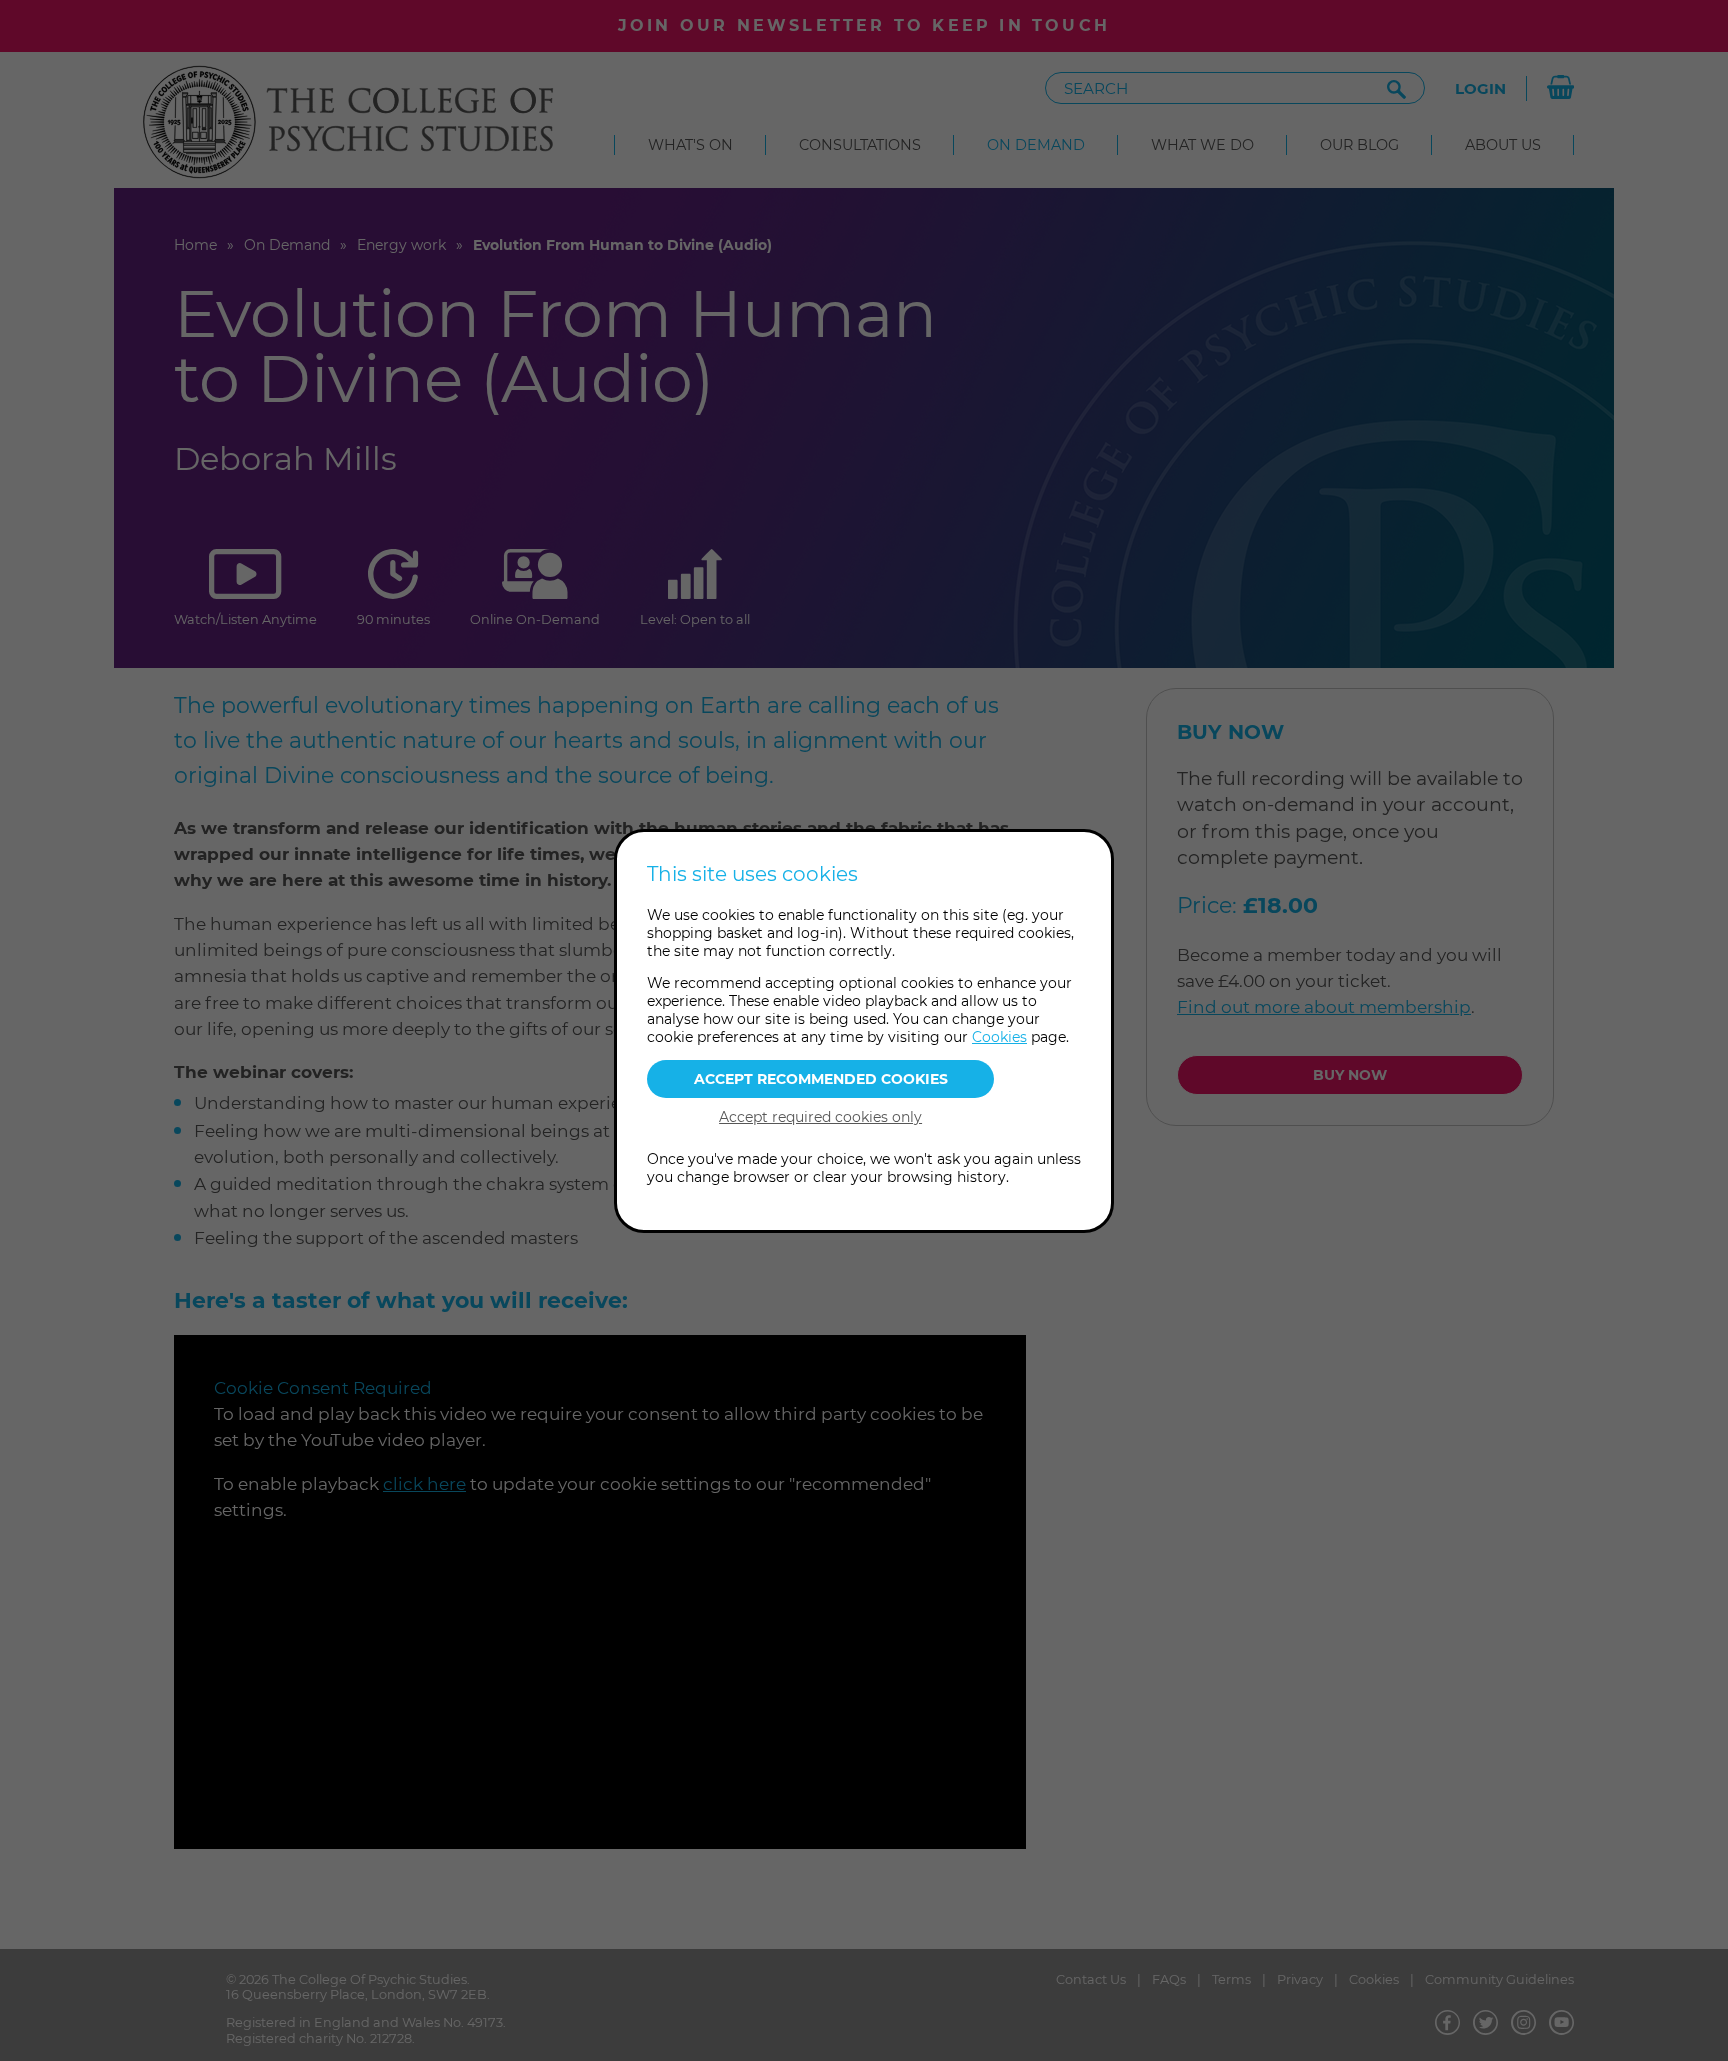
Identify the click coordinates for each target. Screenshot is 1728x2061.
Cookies (999, 1037)
